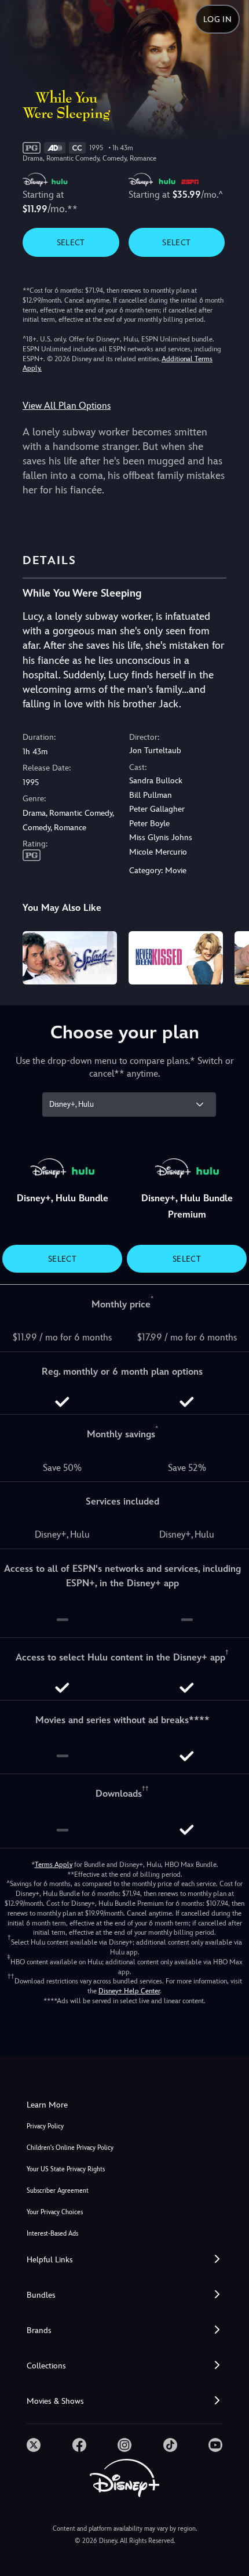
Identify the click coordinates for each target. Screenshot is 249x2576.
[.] (34, 2445)
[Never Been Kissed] (176, 958)
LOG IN (217, 19)
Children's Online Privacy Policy (70, 2148)
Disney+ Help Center (129, 1991)
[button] (124, 2260)
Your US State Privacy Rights (66, 2169)
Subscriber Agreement (58, 2191)
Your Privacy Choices (55, 2212)
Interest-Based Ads (52, 2234)
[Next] (229, 956)
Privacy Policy (45, 2126)
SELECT (71, 242)
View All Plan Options (67, 406)
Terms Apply (54, 1865)
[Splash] (70, 958)
